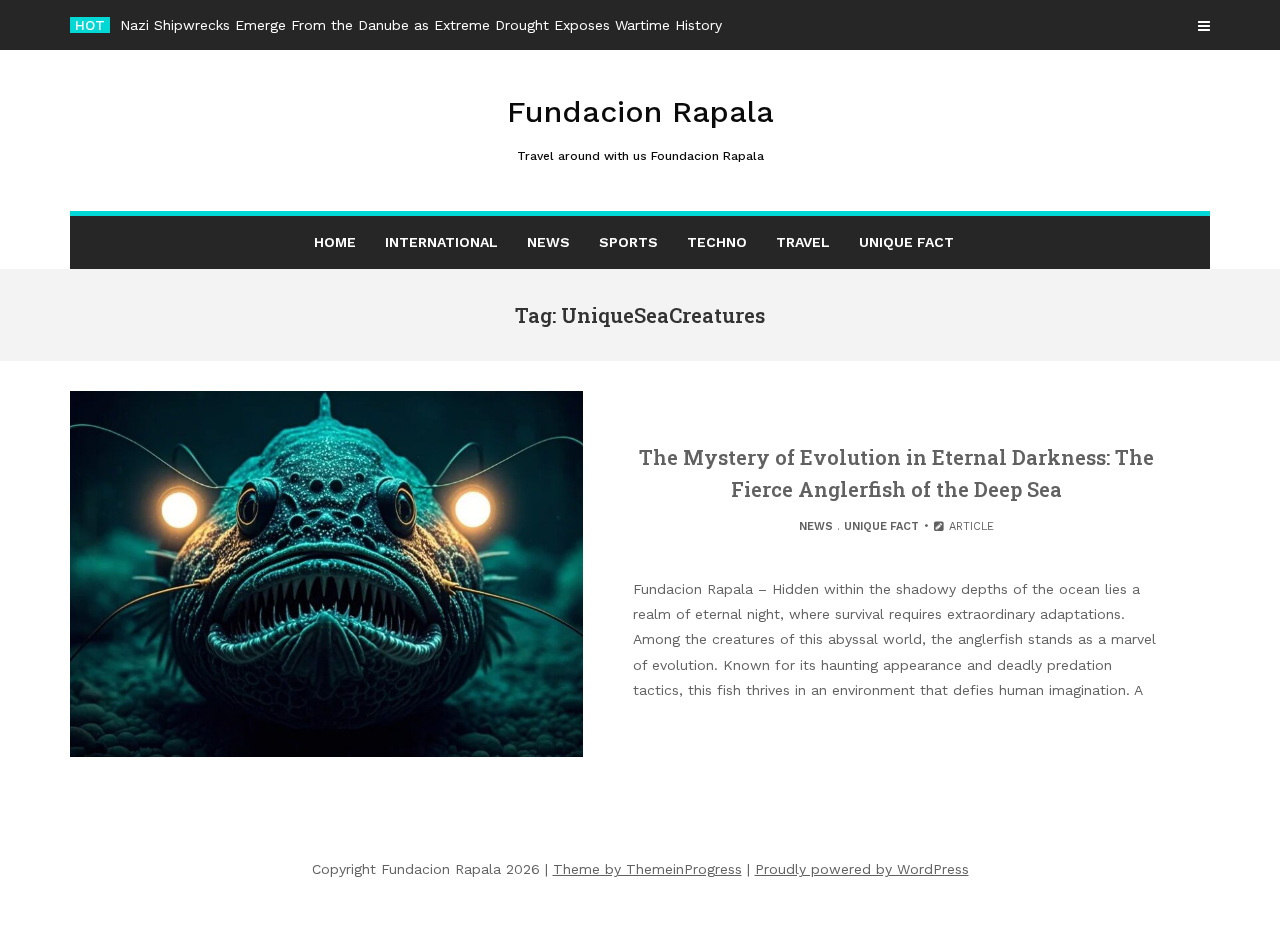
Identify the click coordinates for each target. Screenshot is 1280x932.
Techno (717, 242)
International (441, 242)
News (548, 242)
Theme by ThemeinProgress (647, 869)
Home (335, 242)
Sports (628, 242)
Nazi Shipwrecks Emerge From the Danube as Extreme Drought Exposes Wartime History (421, 25)
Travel (803, 242)
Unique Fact (906, 242)
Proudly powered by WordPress (862, 869)
